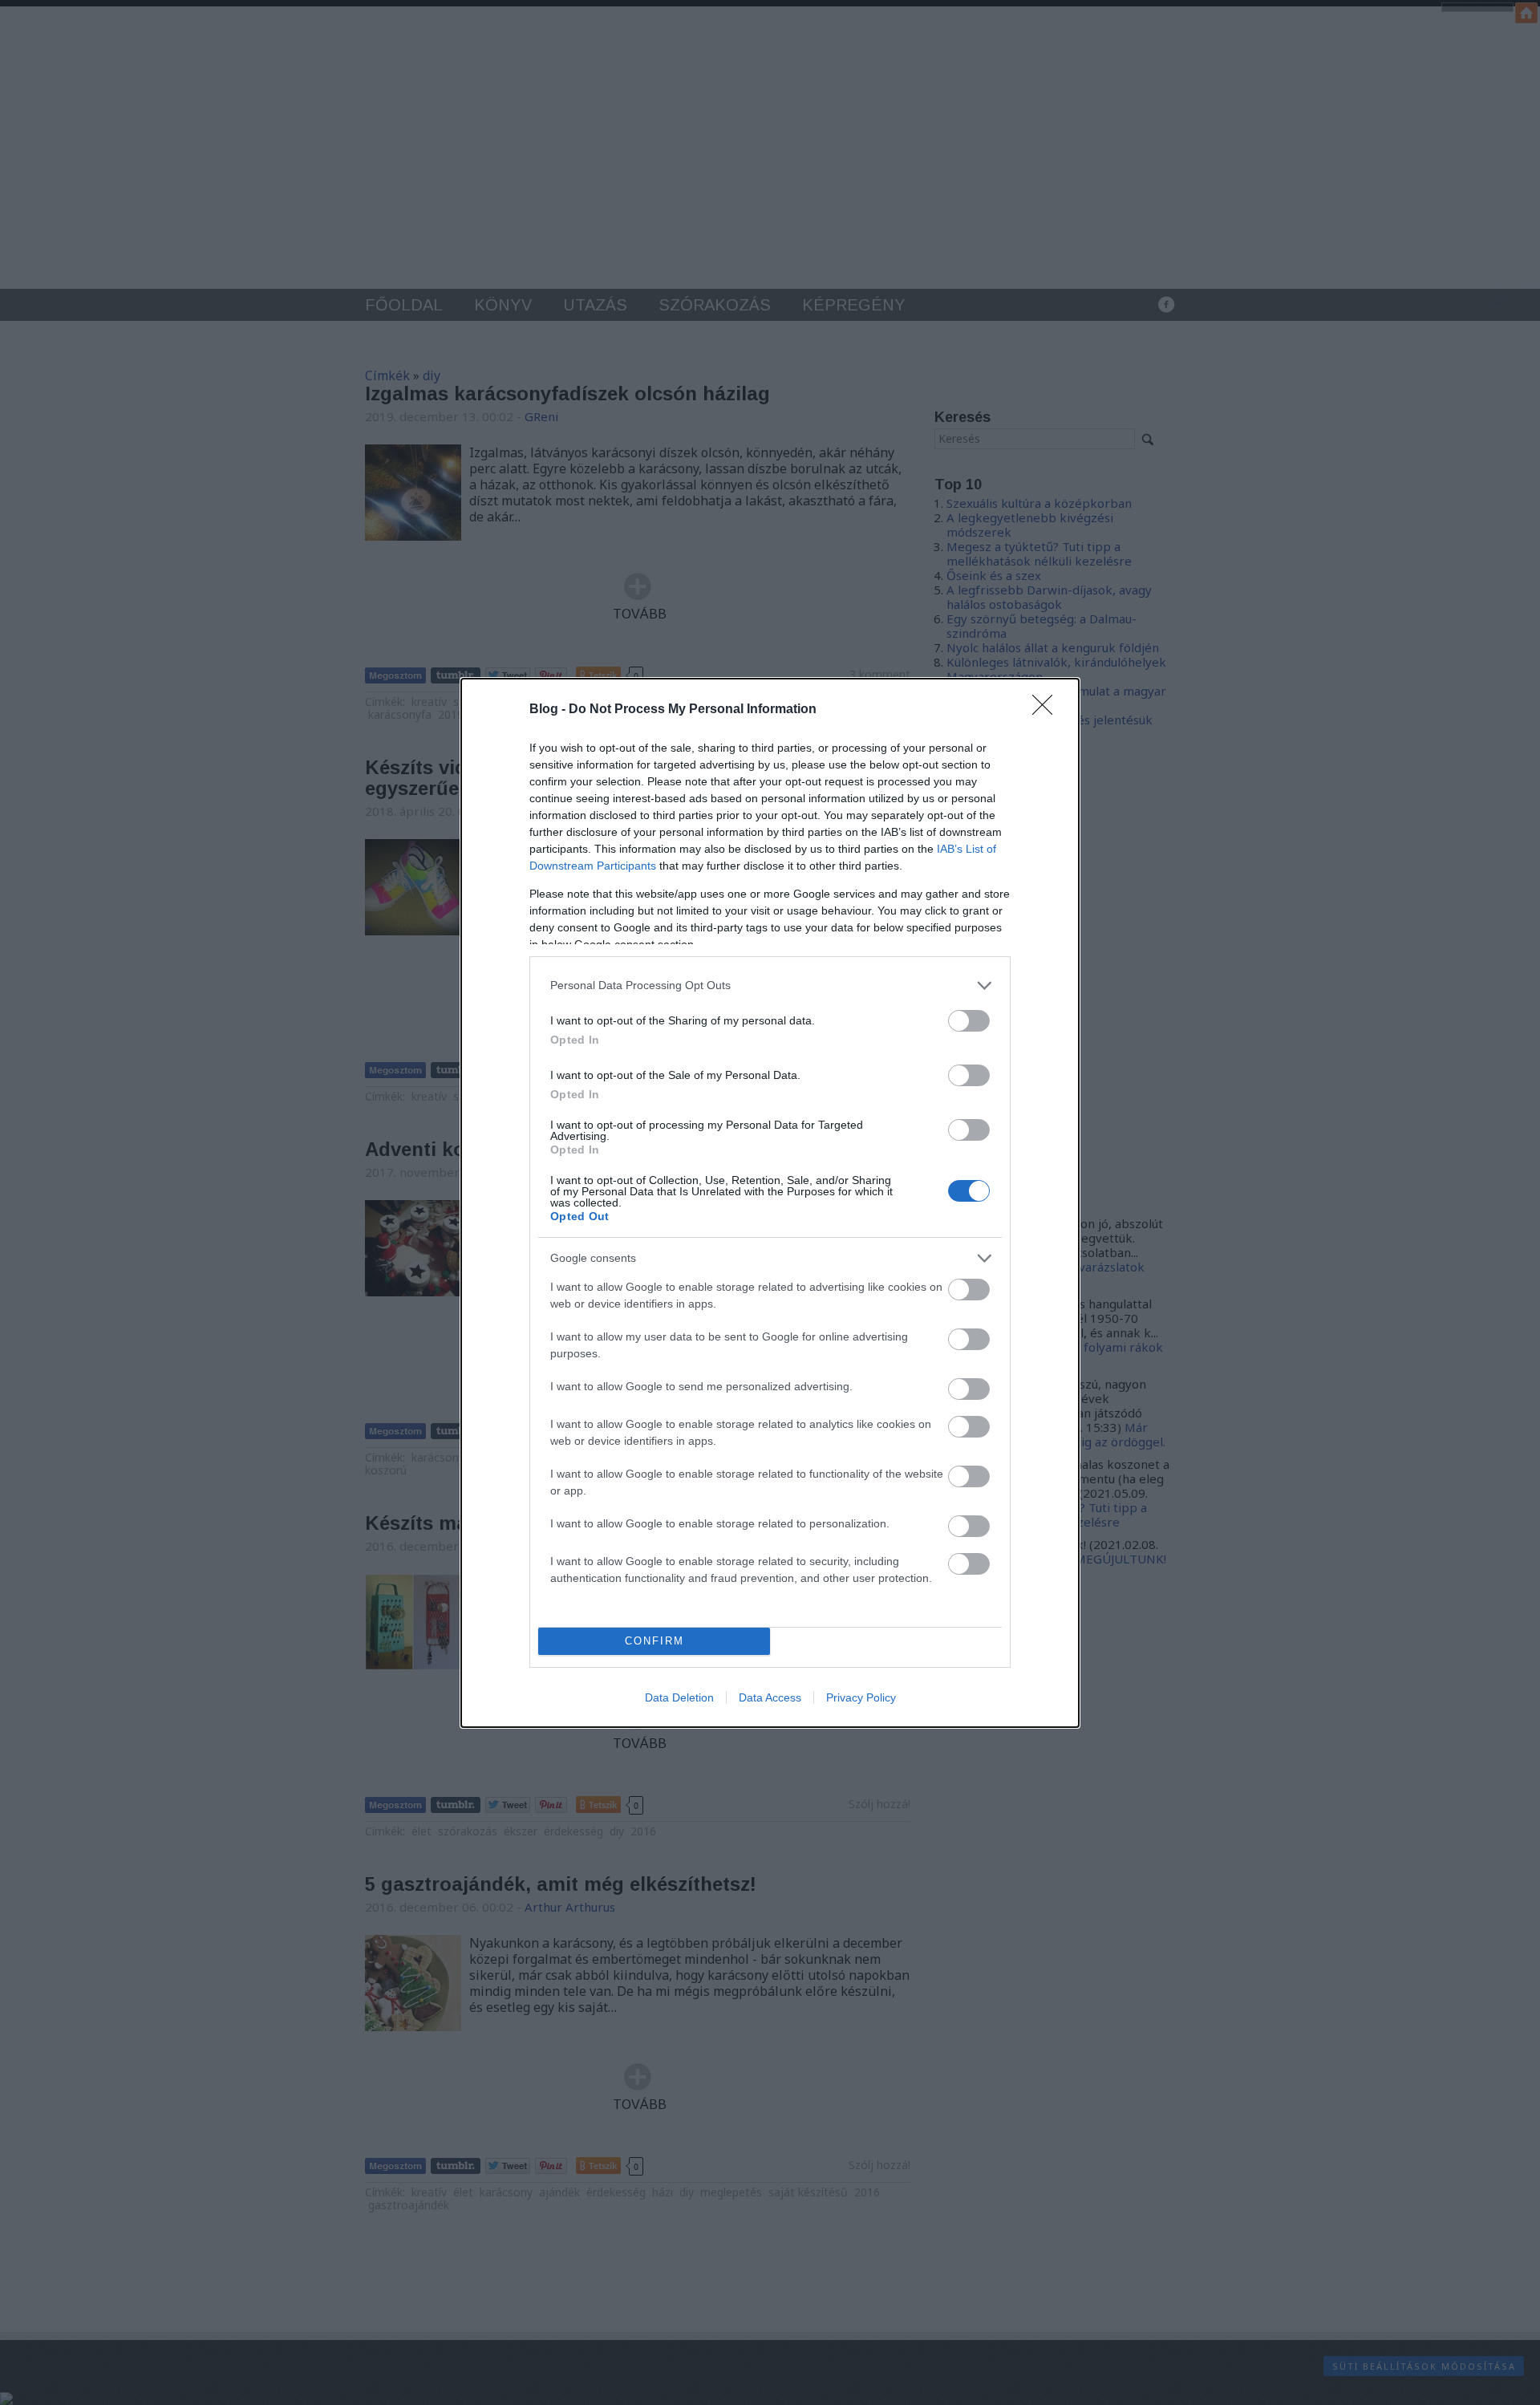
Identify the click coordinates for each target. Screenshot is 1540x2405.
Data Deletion (679, 1697)
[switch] (969, 1021)
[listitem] (770, 986)
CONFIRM (654, 1641)
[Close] (1048, 710)
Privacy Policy (861, 1697)
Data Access (770, 1697)
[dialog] (770, 1203)
